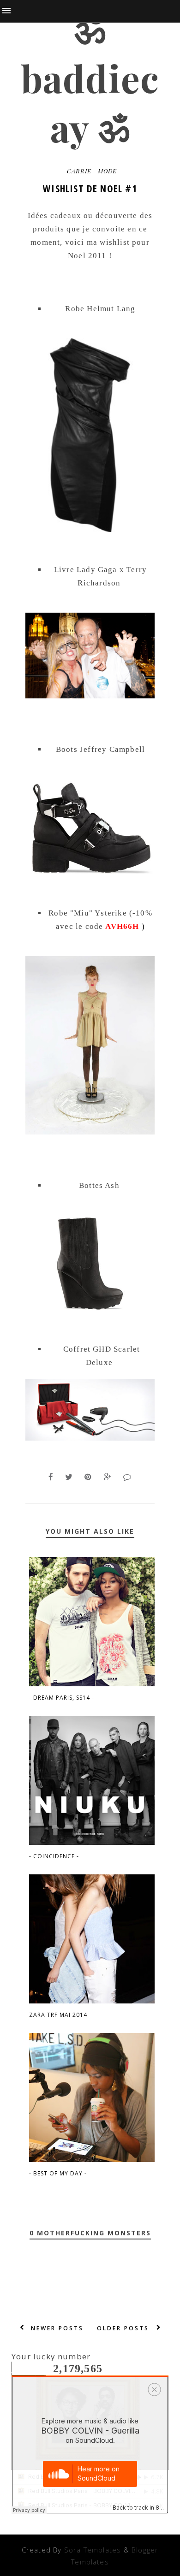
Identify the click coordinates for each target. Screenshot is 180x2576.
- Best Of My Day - (58, 2173)
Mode (107, 171)
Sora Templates (93, 2550)
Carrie (79, 171)
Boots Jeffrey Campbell (100, 749)
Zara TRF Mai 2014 (58, 2015)
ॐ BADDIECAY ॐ (90, 78)
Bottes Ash (99, 1185)
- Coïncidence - (54, 1856)
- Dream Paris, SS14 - (62, 1698)
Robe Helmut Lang (100, 309)
